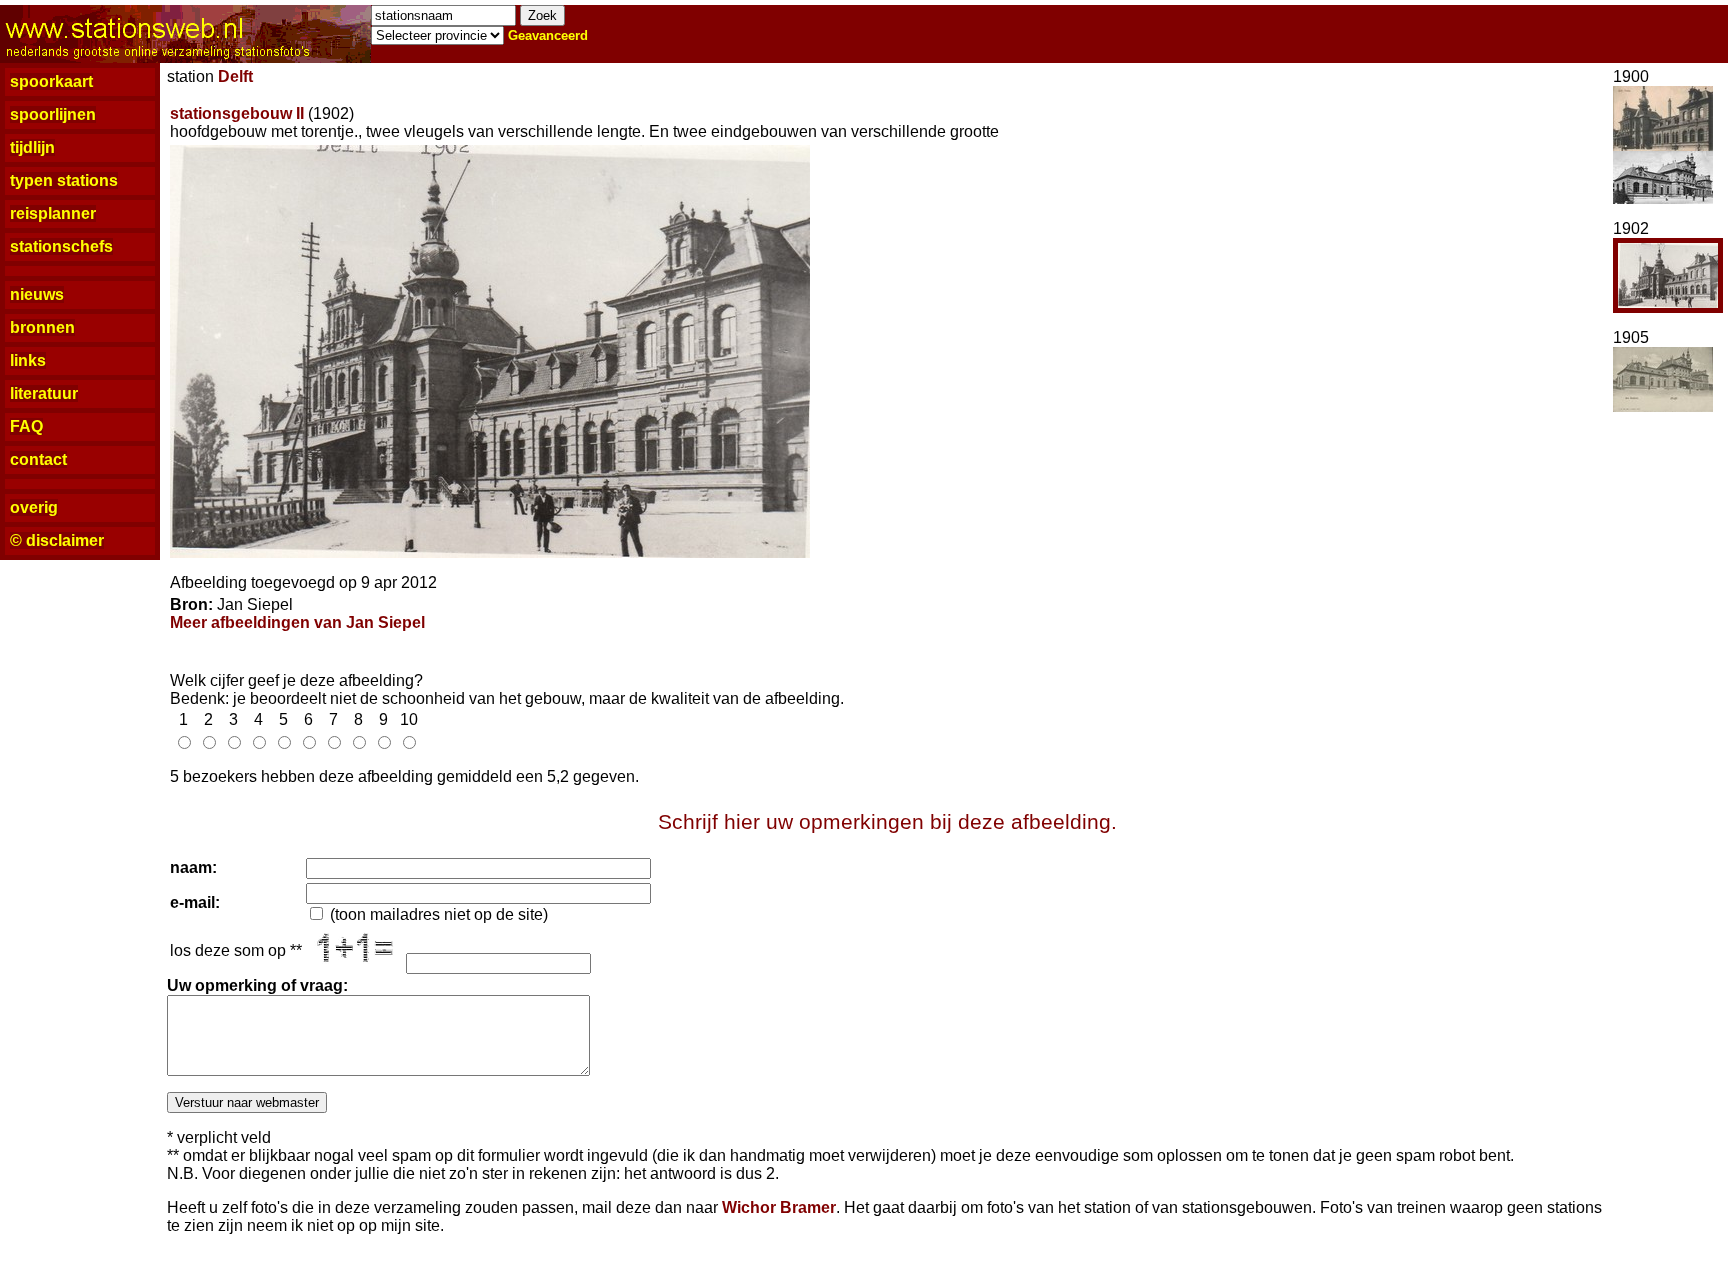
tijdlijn (32, 147)
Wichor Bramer (779, 1207)
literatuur (44, 393)
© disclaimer (57, 540)
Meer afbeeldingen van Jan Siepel (297, 622)
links (28, 360)
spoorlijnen (53, 114)
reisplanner (53, 213)
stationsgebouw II (237, 113)
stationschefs (61, 246)
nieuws (37, 294)
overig (34, 507)
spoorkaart (51, 81)
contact (38, 459)
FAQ (26, 426)
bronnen (42, 327)
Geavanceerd (548, 35)
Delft (235, 76)
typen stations (64, 180)
